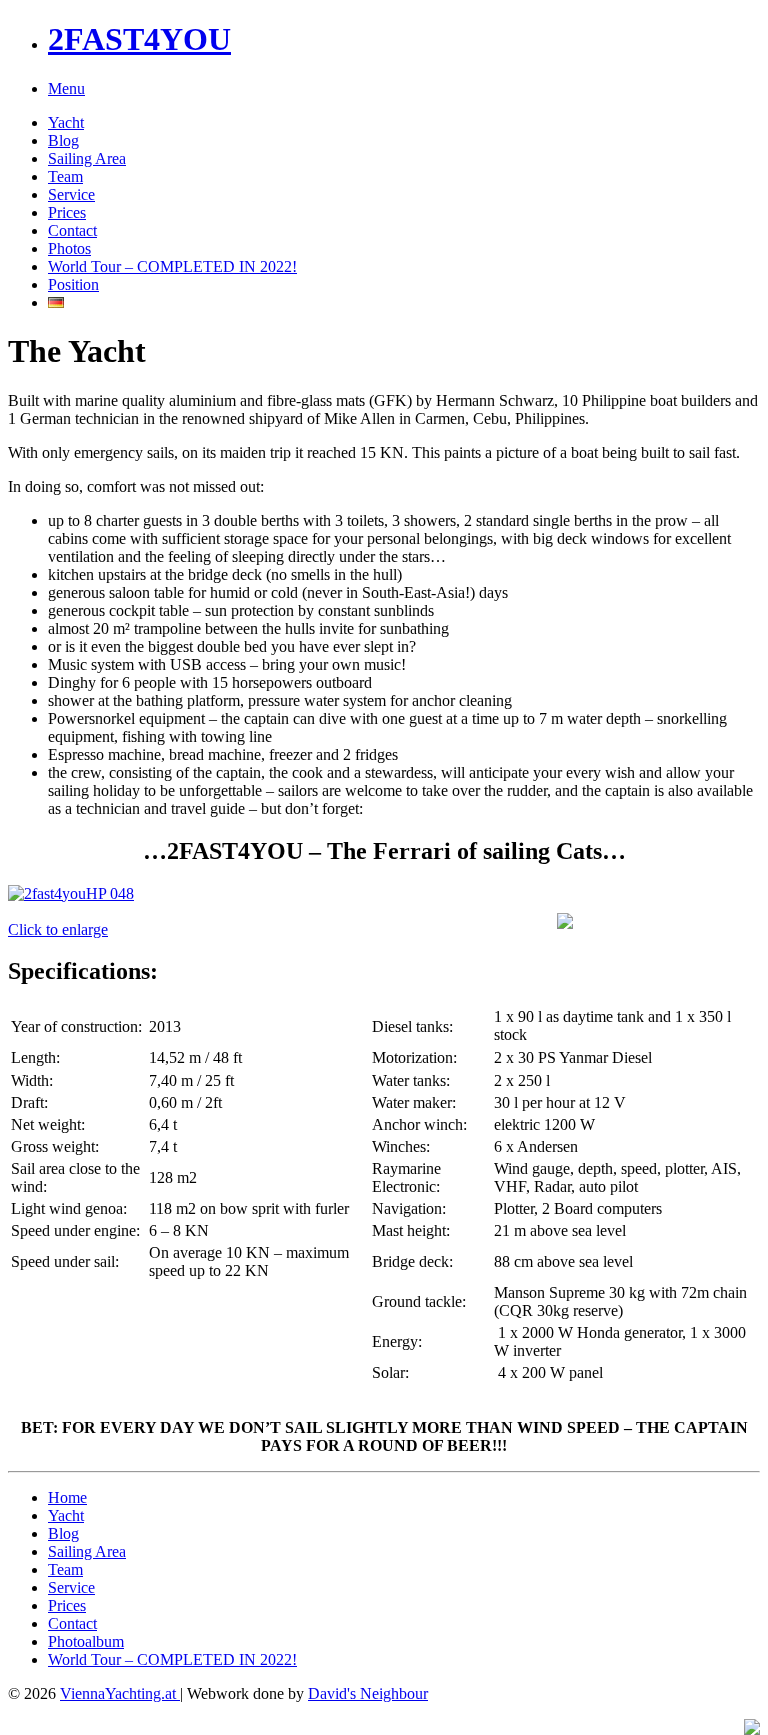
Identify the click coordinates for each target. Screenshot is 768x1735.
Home (67, 1497)
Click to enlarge (58, 929)
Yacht (66, 122)
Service (71, 194)
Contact (72, 230)
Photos (69, 248)
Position (73, 284)
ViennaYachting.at (120, 1693)
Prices (67, 212)
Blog (63, 140)
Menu (66, 88)
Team (65, 176)
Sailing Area (87, 158)
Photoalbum (86, 1641)
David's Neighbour (368, 1693)
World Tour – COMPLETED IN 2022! (172, 266)
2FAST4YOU (139, 39)
